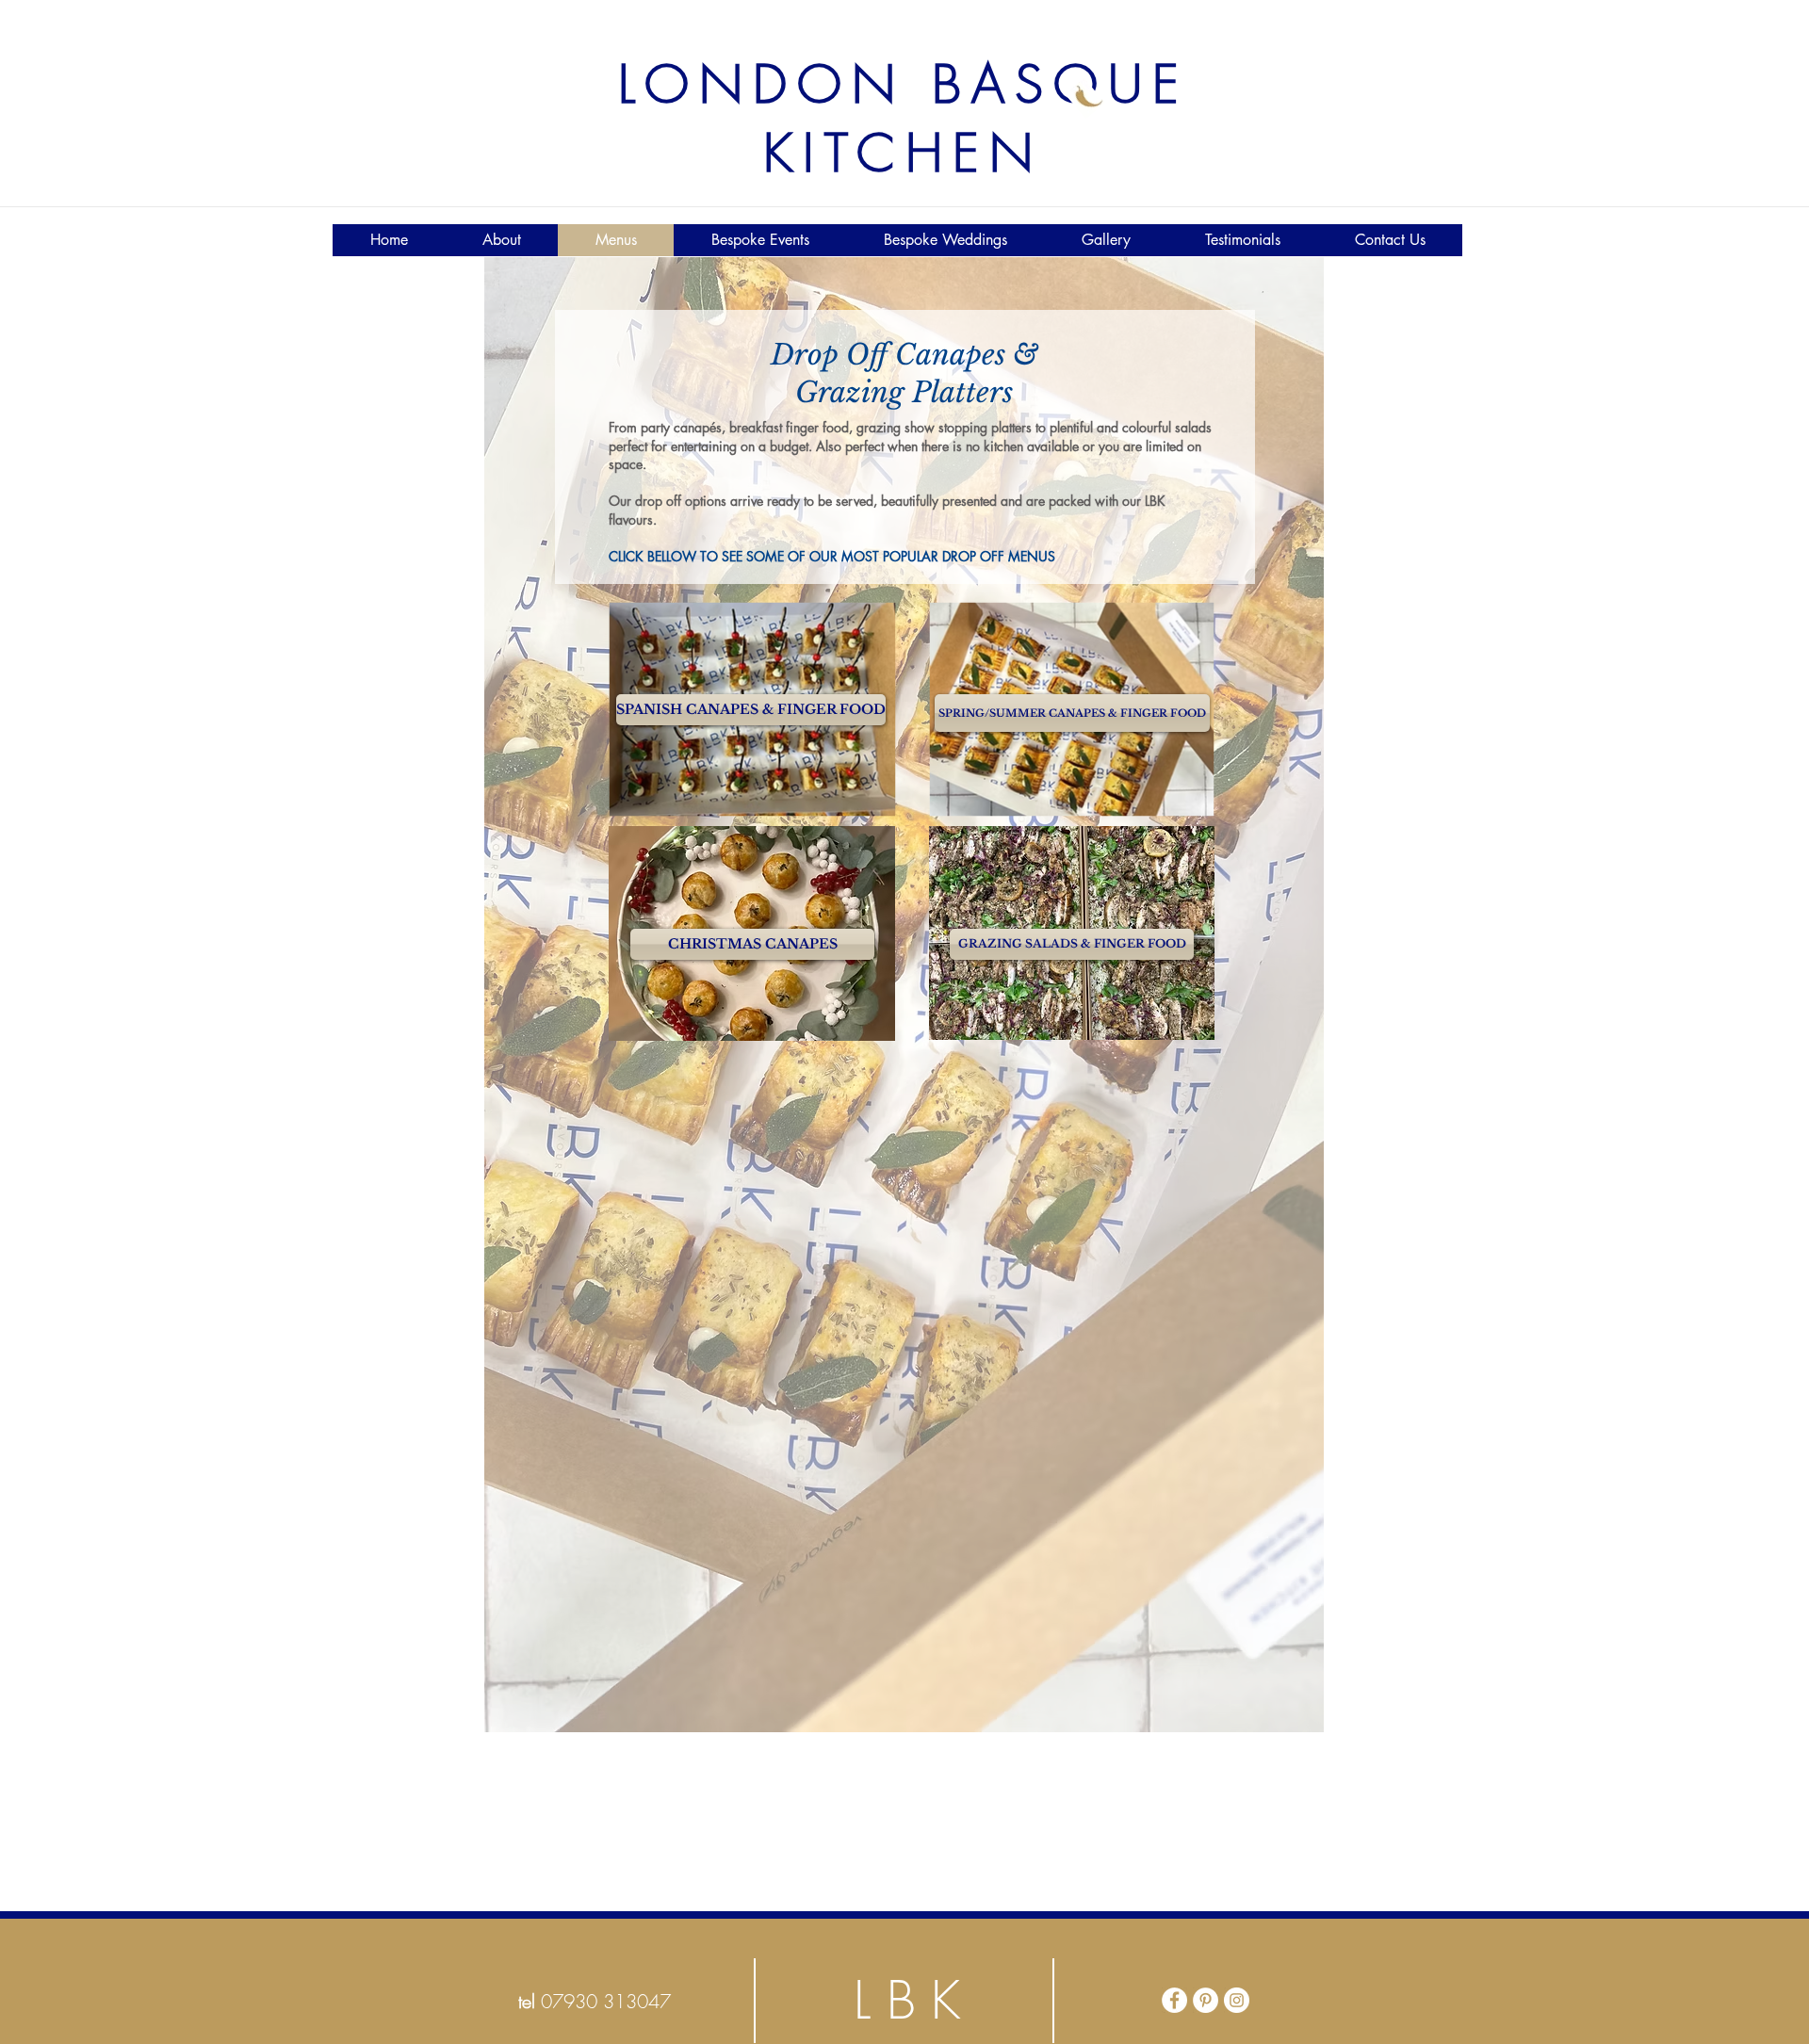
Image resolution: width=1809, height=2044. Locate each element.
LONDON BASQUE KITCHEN (904, 119)
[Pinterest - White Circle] (1206, 2000)
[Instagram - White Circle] (1237, 2000)
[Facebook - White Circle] (1174, 2000)
